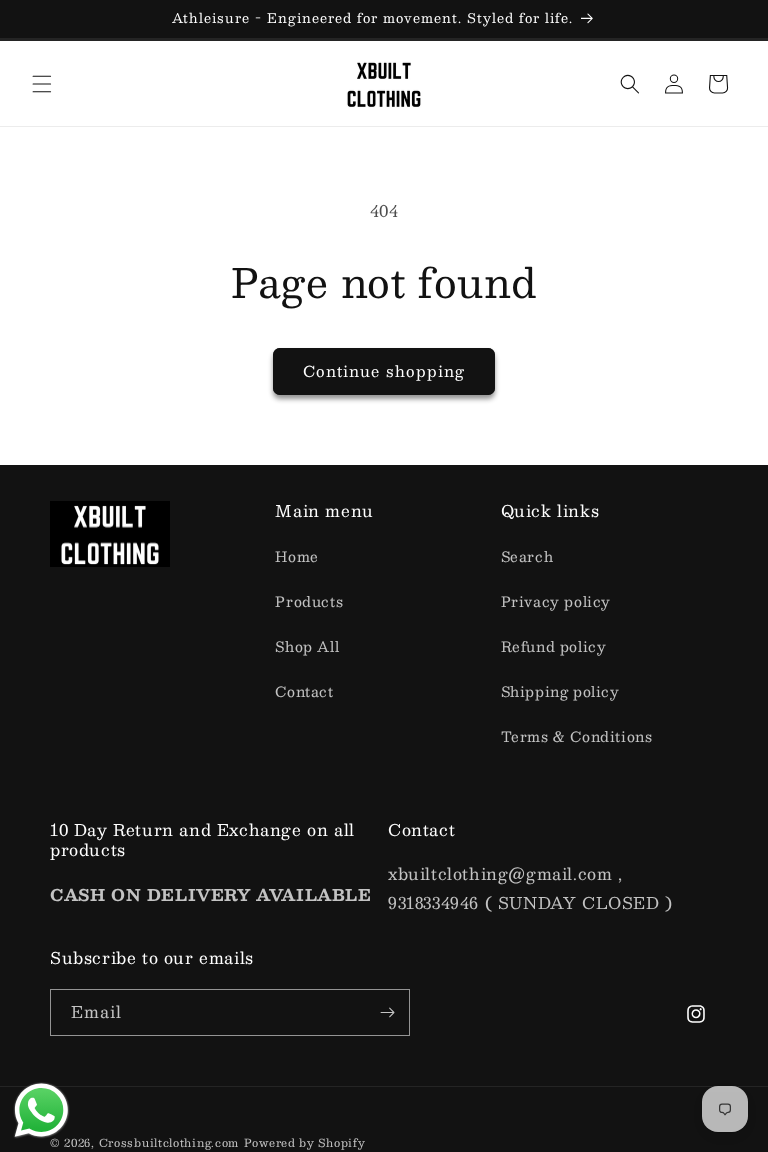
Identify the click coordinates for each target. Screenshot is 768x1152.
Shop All (307, 646)
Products (309, 601)
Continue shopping (384, 370)
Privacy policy (556, 601)
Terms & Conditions (577, 736)
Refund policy (554, 646)
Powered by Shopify (305, 1142)
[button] (42, 84)
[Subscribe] (387, 1012)
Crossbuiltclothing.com (169, 1142)
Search (527, 556)
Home (296, 556)
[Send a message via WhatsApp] (41, 1110)
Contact (304, 691)
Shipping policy (560, 691)
